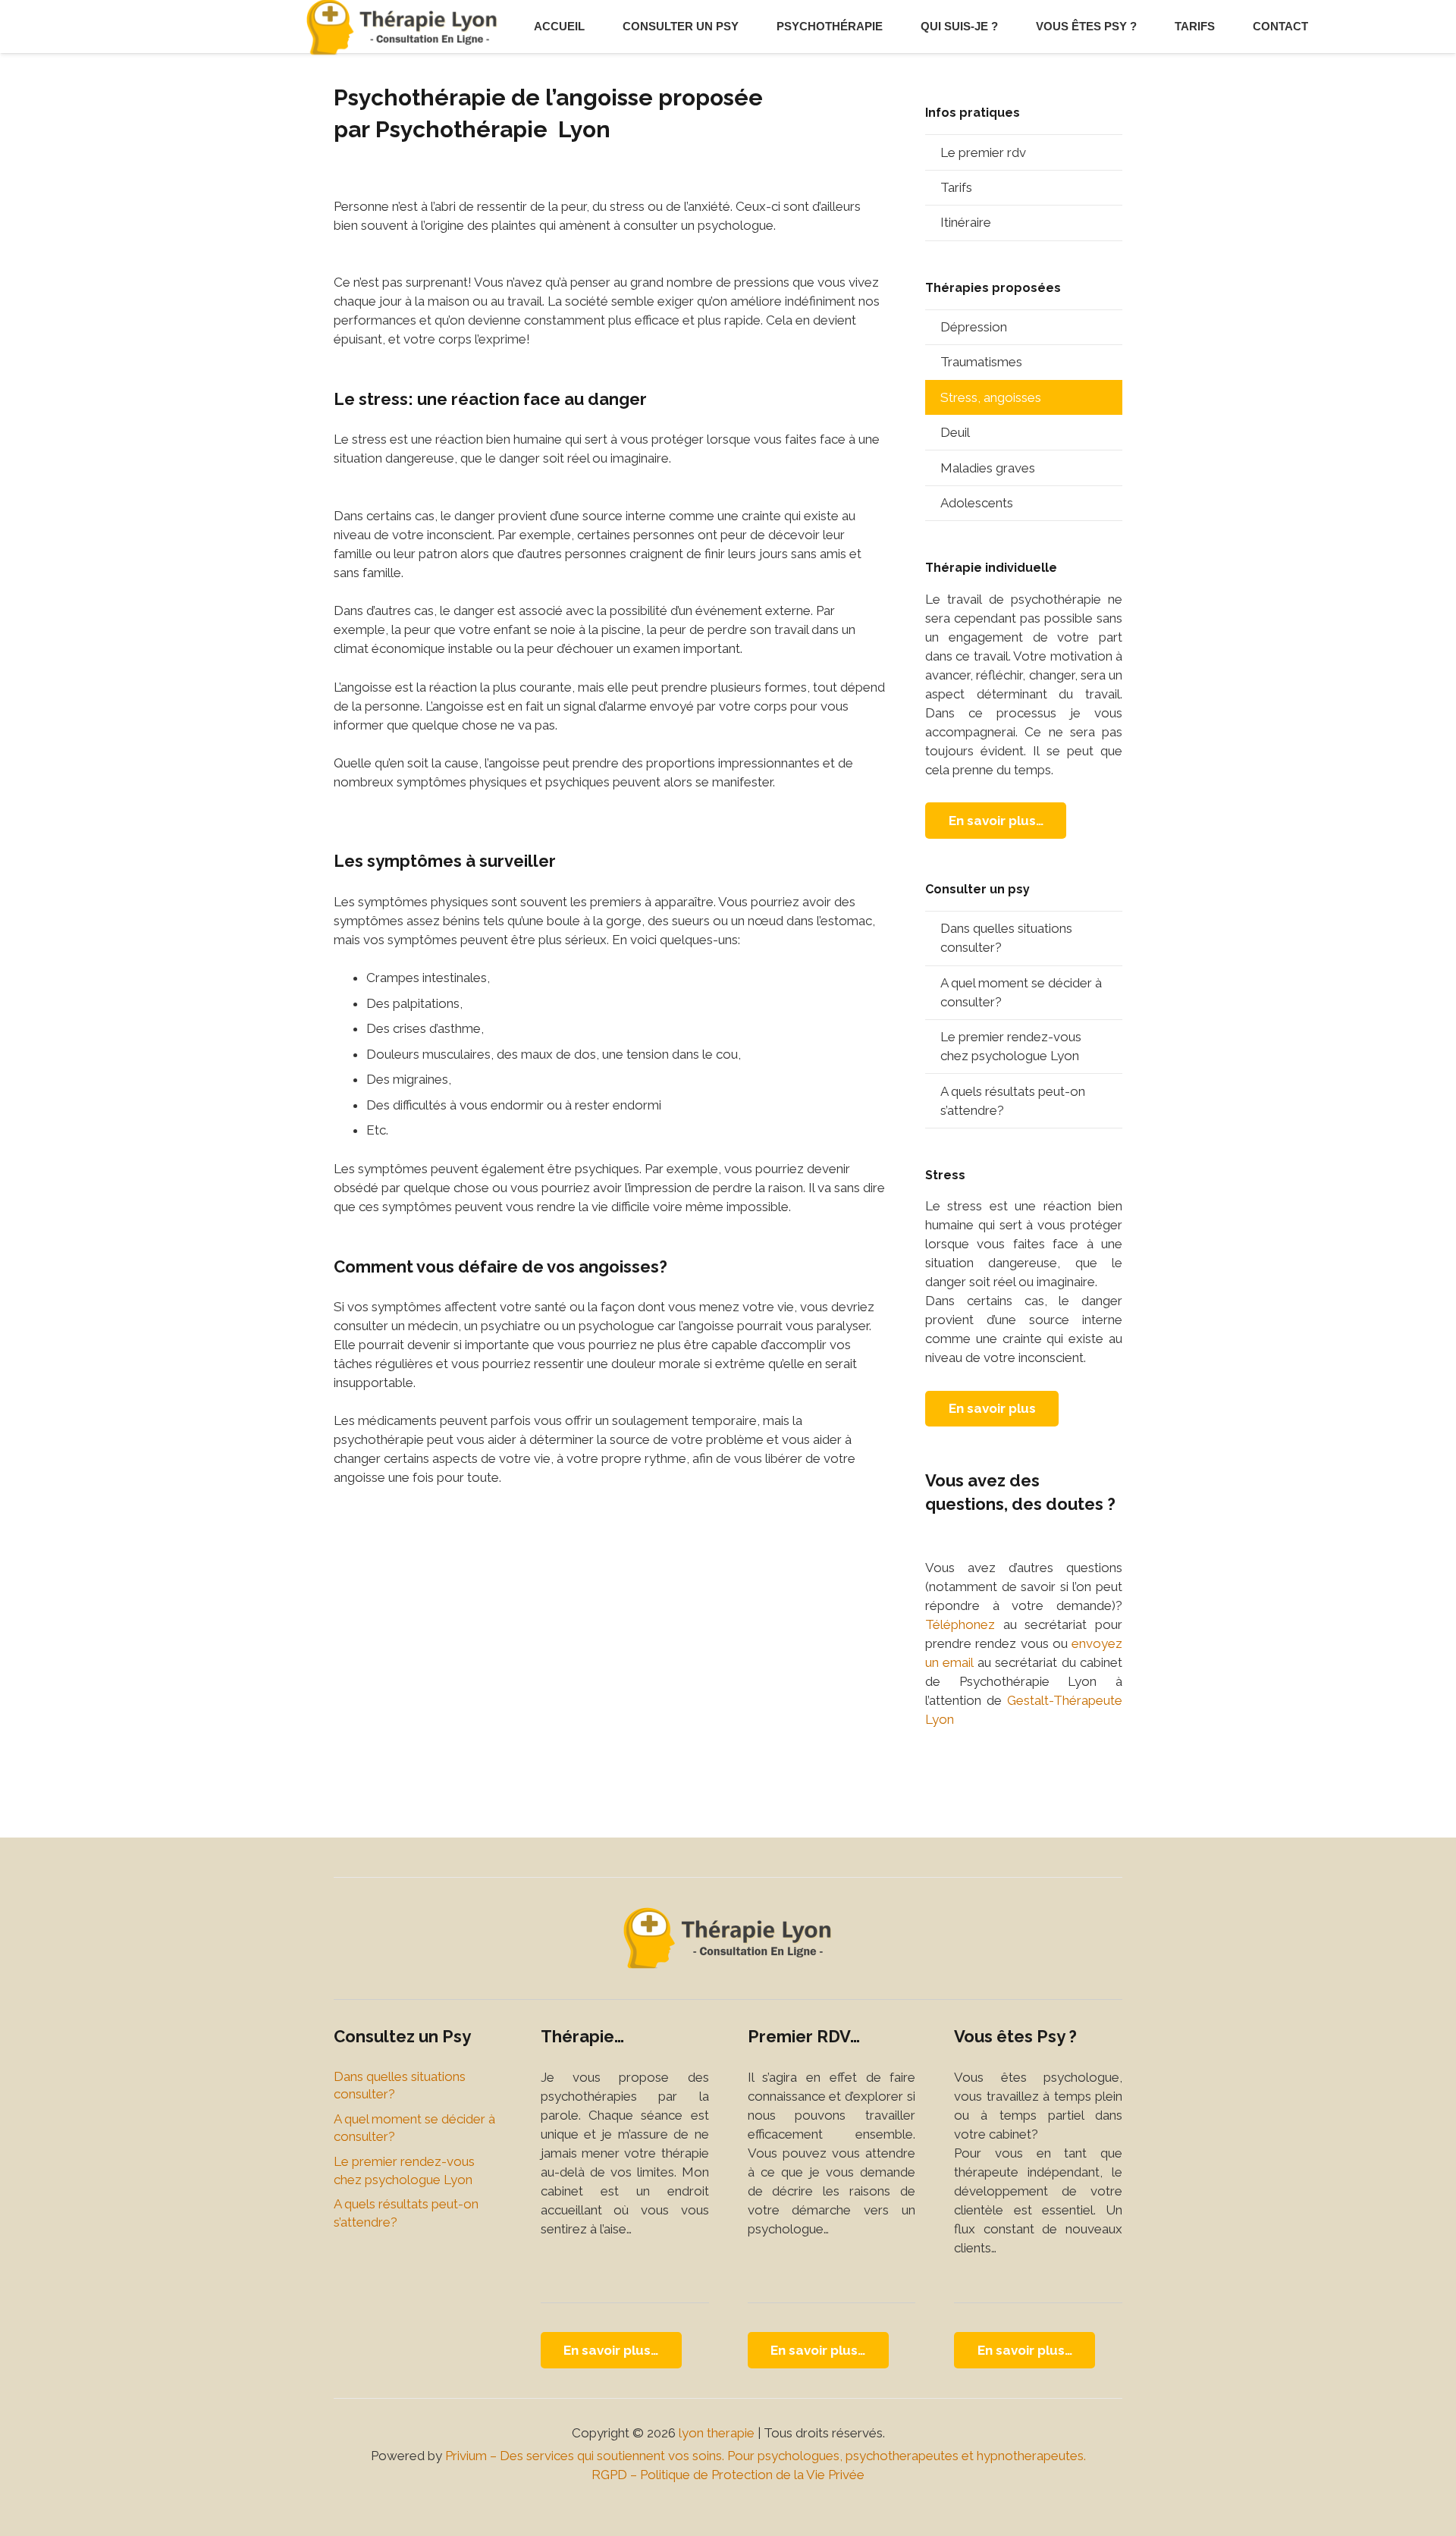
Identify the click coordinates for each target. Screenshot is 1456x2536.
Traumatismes (981, 362)
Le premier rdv (983, 152)
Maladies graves (988, 468)
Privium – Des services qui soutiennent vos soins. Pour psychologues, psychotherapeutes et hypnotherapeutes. (766, 2456)
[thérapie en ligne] (728, 1938)
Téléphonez (960, 1624)
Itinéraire (966, 222)
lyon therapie (717, 2433)
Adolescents (977, 503)
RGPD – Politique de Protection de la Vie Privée (728, 2475)
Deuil (955, 432)
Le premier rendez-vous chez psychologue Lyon (1011, 1046)
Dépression (974, 327)
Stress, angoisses (991, 397)
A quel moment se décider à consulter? (1021, 992)
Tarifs (956, 187)
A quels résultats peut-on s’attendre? (1013, 1101)
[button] (745, 27)
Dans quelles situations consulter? (1006, 938)
